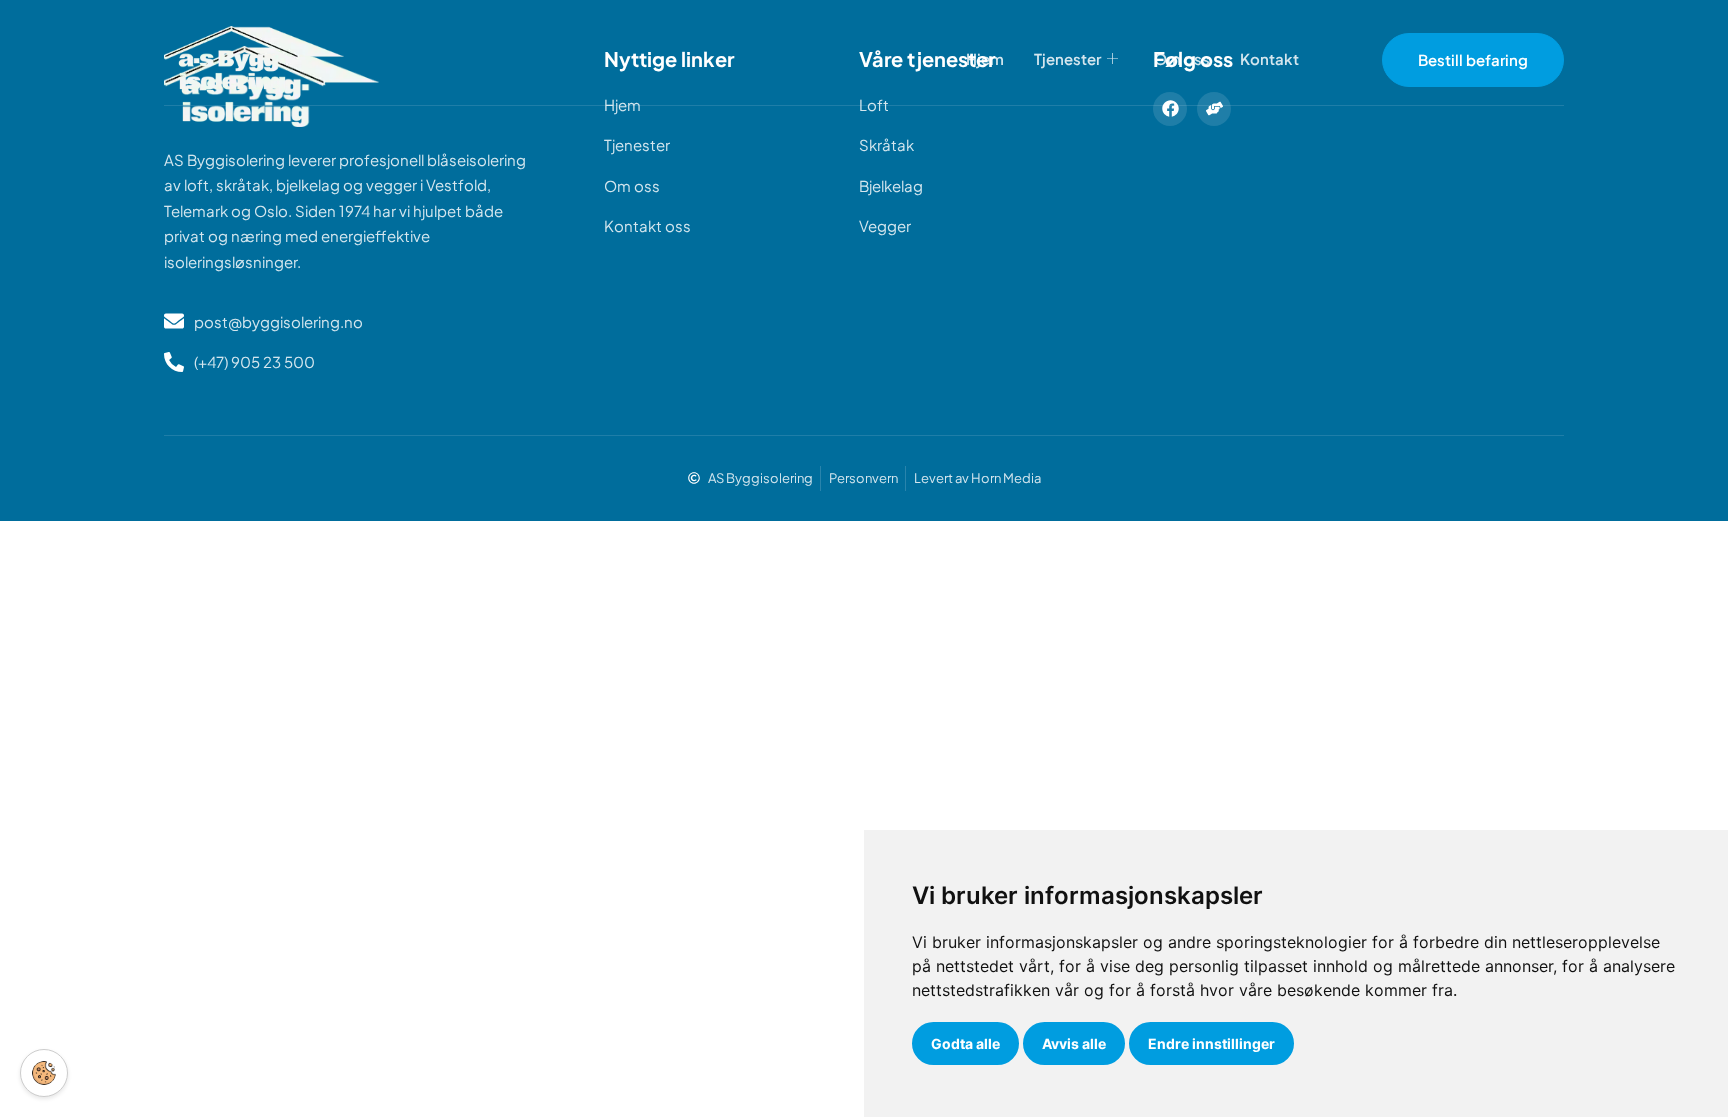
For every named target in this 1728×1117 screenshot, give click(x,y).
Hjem (985, 58)
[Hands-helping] (1214, 109)
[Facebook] (1170, 109)
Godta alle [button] (965, 1043)
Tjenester (1067, 58)
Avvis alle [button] (1074, 1043)
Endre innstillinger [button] (1211, 1043)
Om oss (1182, 58)
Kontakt (1269, 58)
